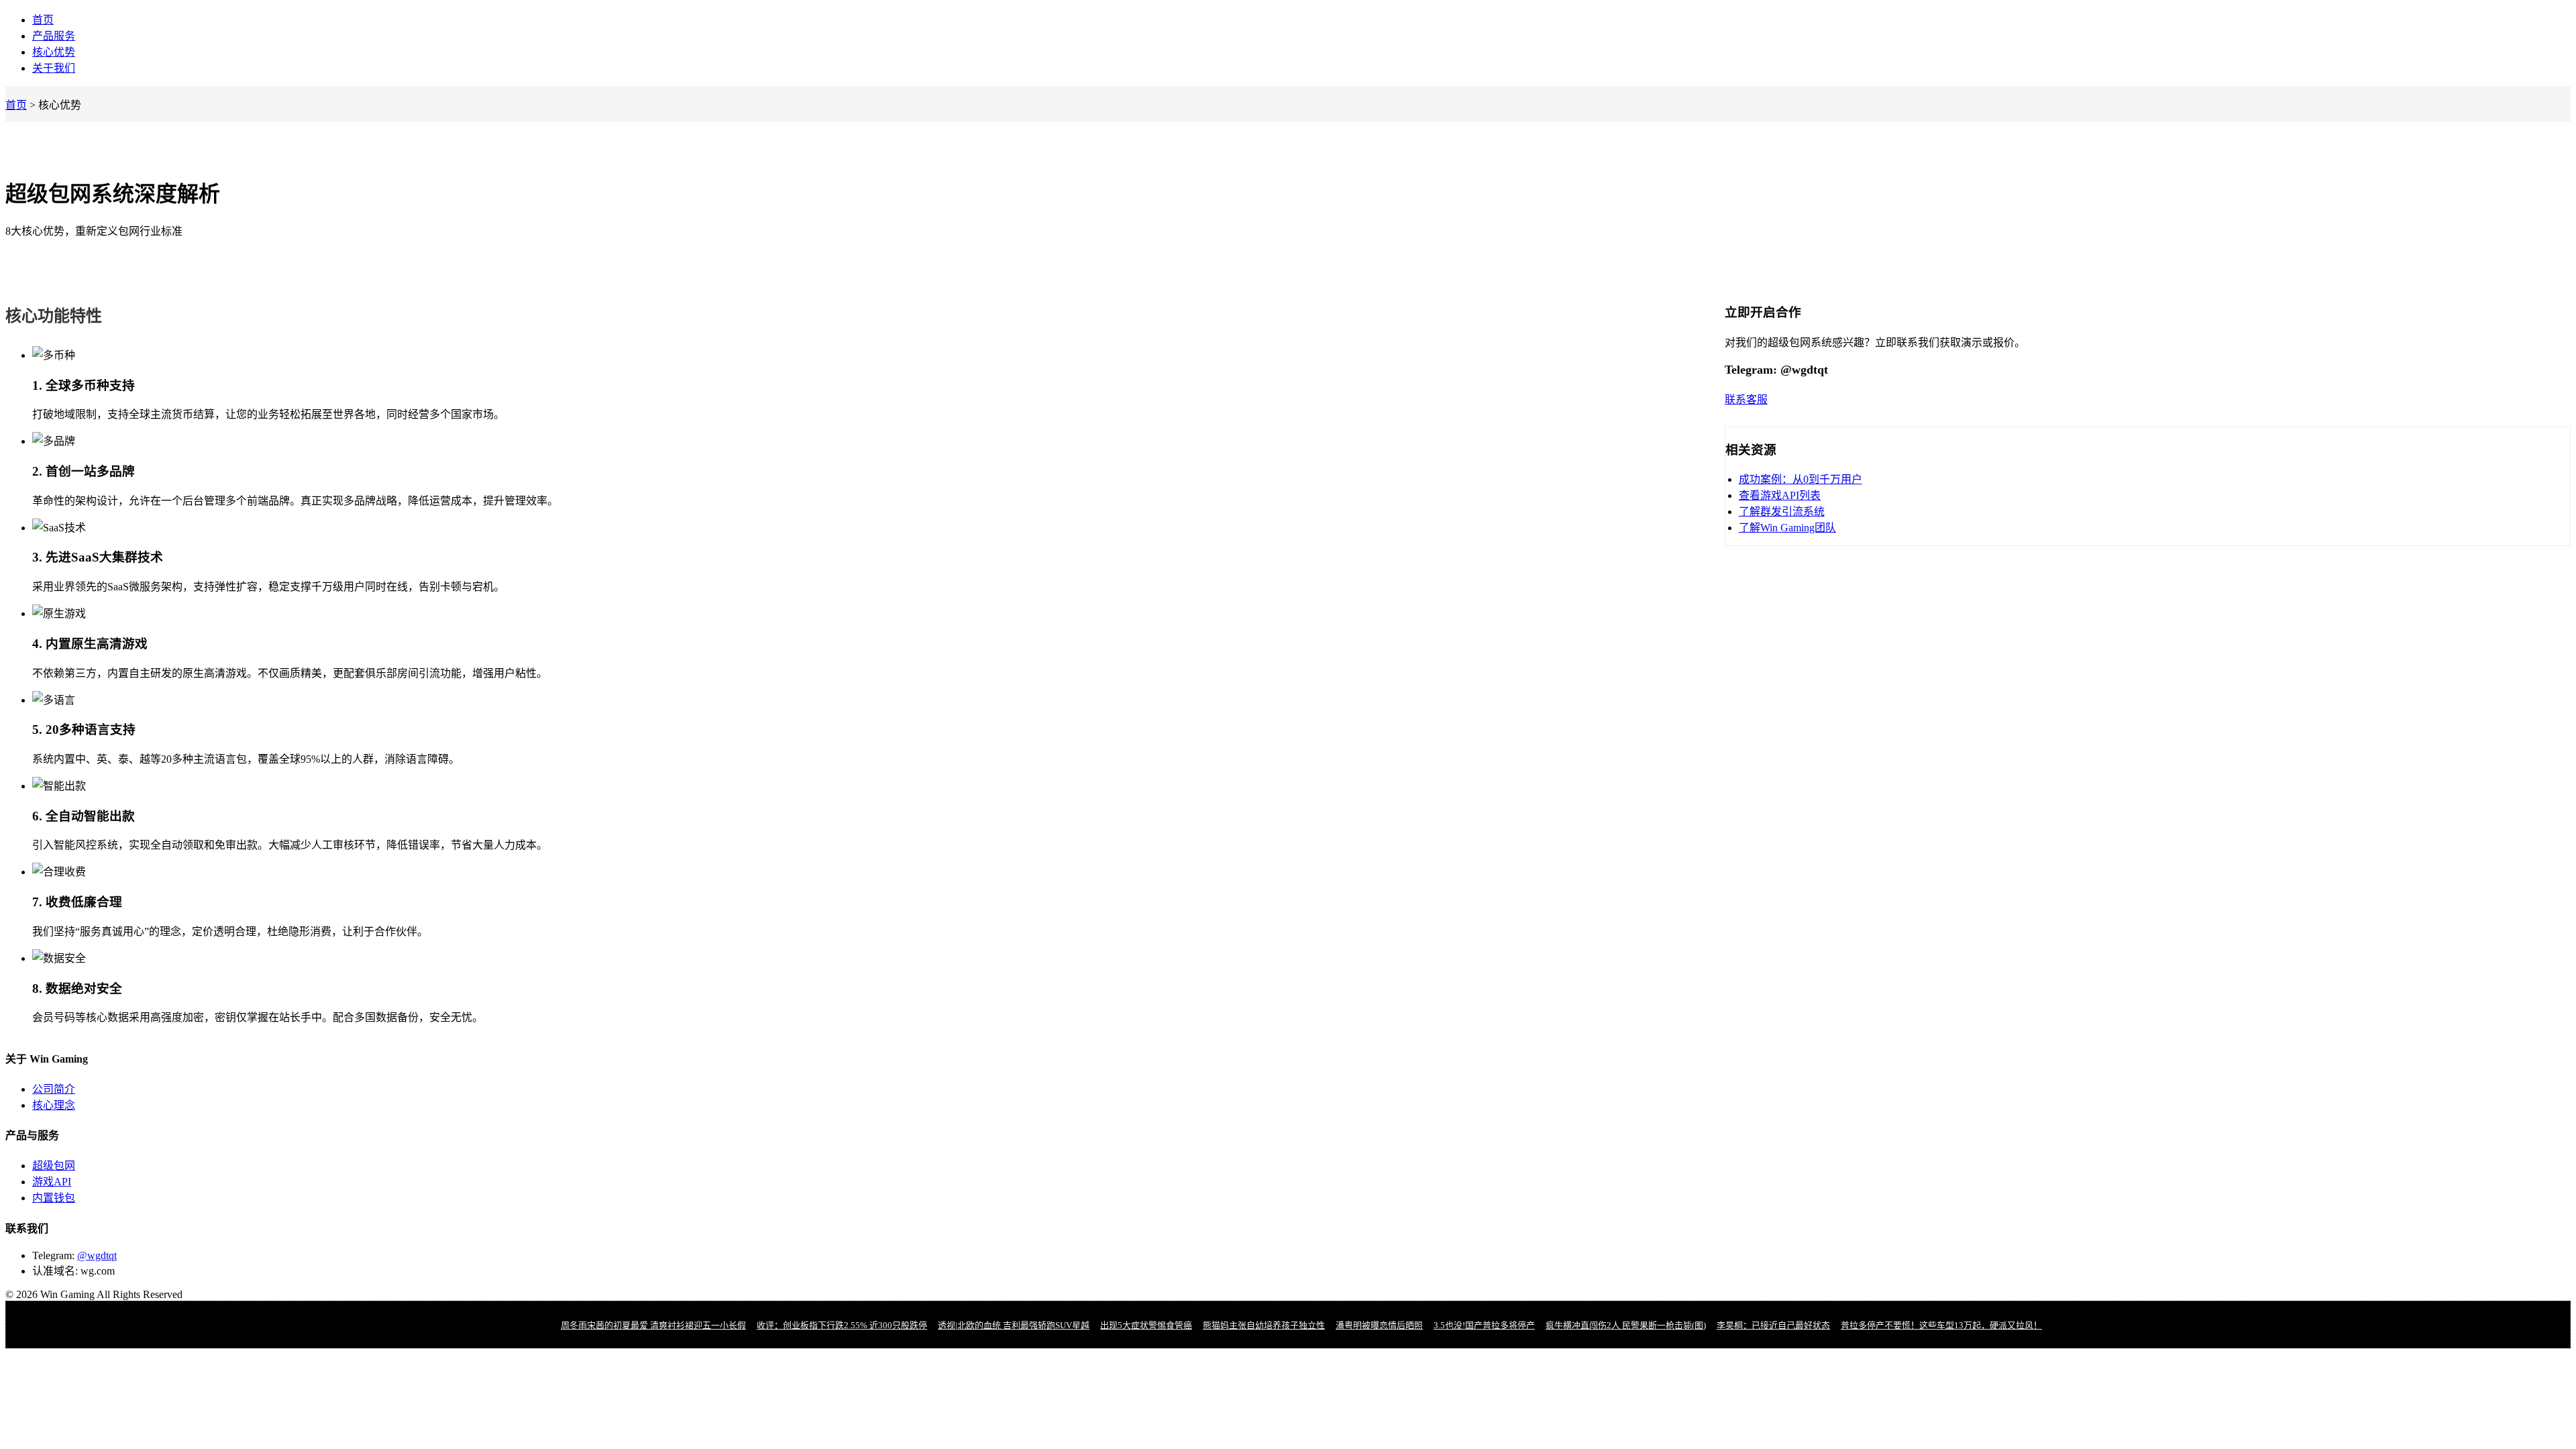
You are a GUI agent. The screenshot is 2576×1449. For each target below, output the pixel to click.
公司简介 (54, 1089)
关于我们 (54, 68)
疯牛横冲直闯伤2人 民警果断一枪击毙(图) (1626, 1325)
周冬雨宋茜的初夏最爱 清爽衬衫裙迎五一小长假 (653, 1325)
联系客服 (1746, 399)
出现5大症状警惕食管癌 (1146, 1325)
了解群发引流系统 (1782, 512)
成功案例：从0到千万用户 (1801, 479)
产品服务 (54, 36)
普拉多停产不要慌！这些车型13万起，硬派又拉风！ (1941, 1325)
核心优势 (54, 52)
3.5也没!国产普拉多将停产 (1484, 1325)
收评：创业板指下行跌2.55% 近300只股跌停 (842, 1325)
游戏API (52, 1182)
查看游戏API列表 (1780, 495)
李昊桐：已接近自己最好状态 (1773, 1325)
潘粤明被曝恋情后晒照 (1379, 1325)
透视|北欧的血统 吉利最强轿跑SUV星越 (1014, 1325)
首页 (43, 20)
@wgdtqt (97, 1255)
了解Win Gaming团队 (1787, 528)
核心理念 (54, 1105)
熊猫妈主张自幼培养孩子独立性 (1264, 1325)
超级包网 (54, 1166)
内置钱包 (54, 1198)
